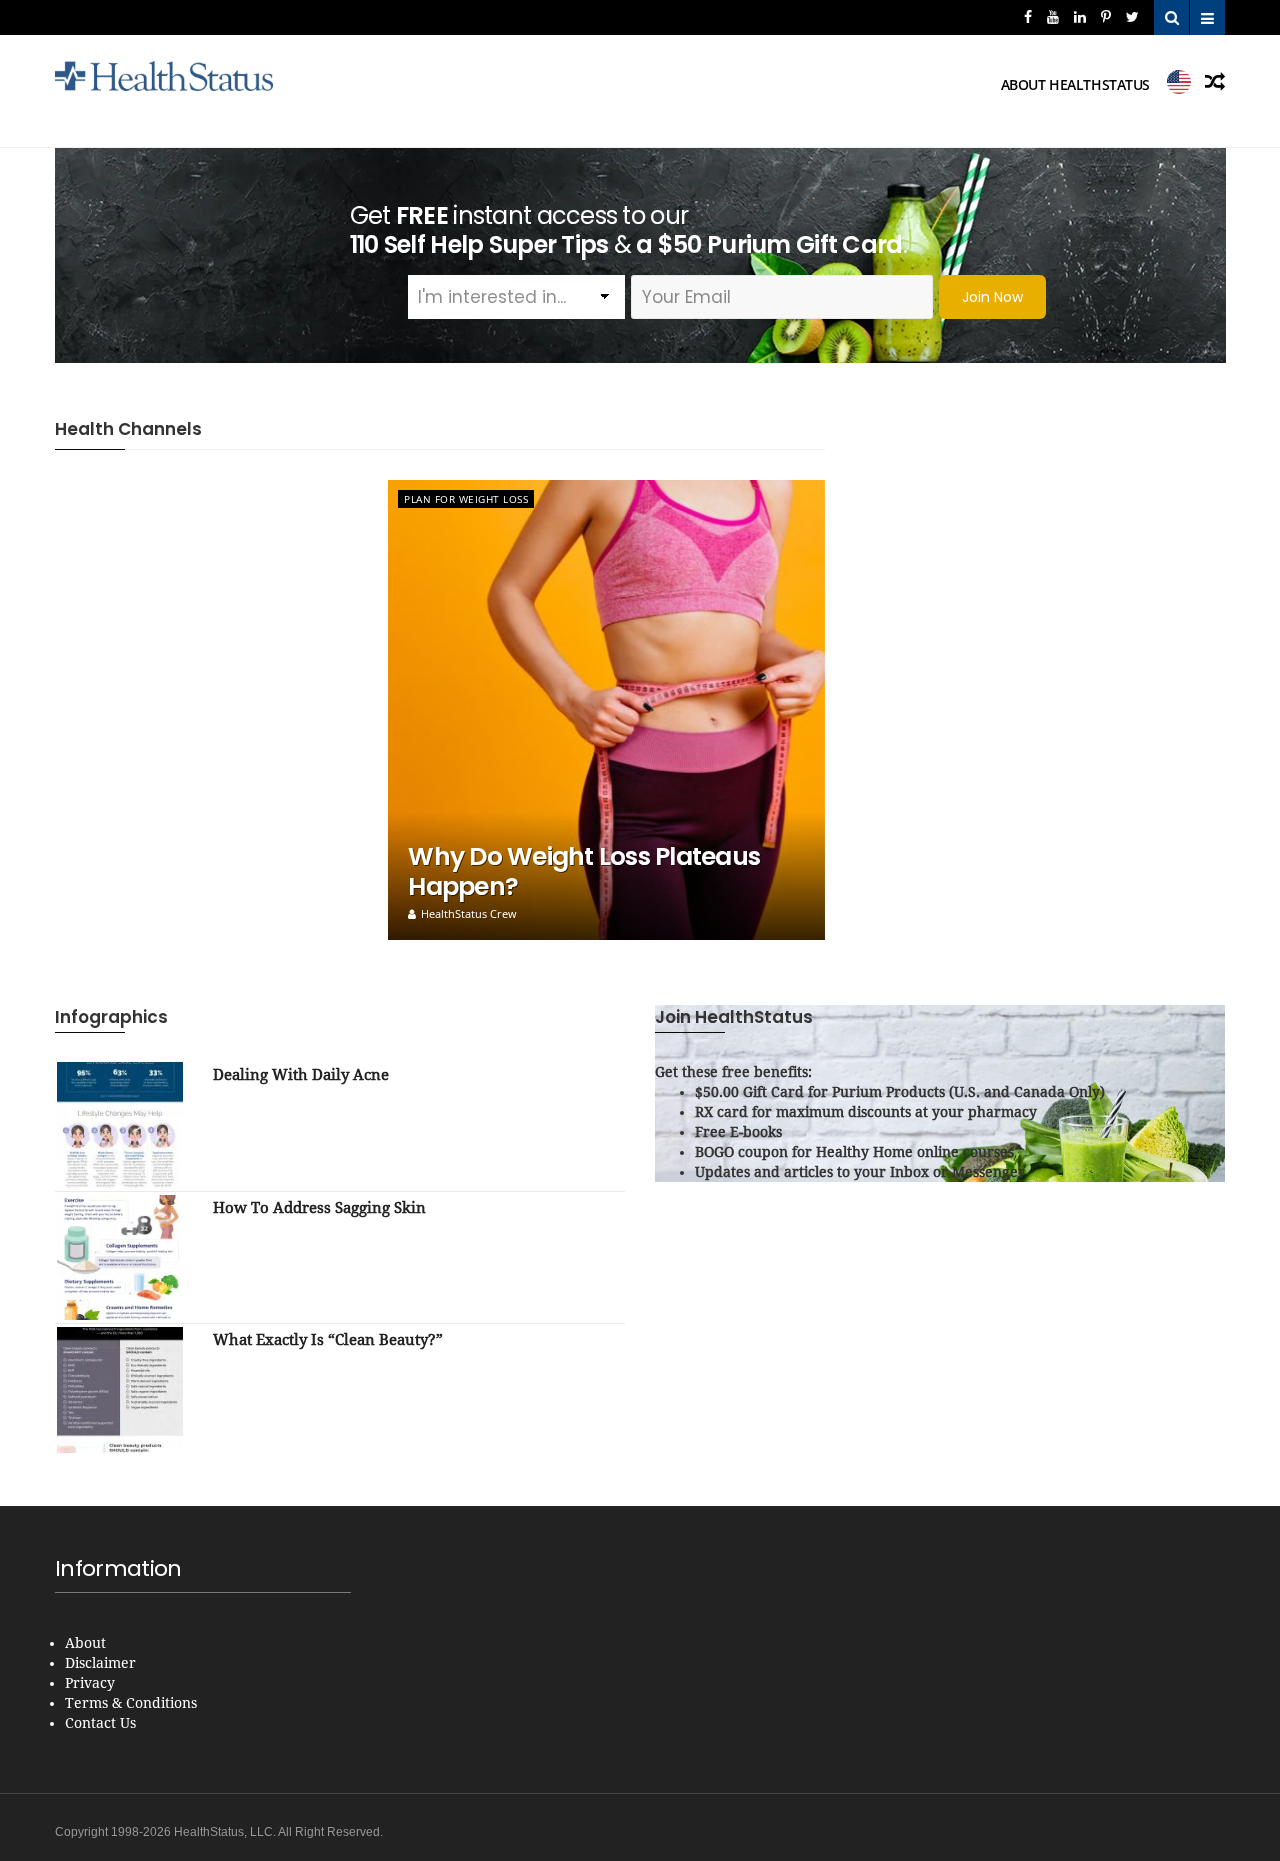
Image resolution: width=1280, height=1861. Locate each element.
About (85, 1643)
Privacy (90, 1683)
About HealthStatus (1075, 84)
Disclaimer (100, 1663)
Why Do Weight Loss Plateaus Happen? (584, 871)
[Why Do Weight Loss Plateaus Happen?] (606, 710)
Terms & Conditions (131, 1703)
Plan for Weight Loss (466, 499)
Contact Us (100, 1723)
